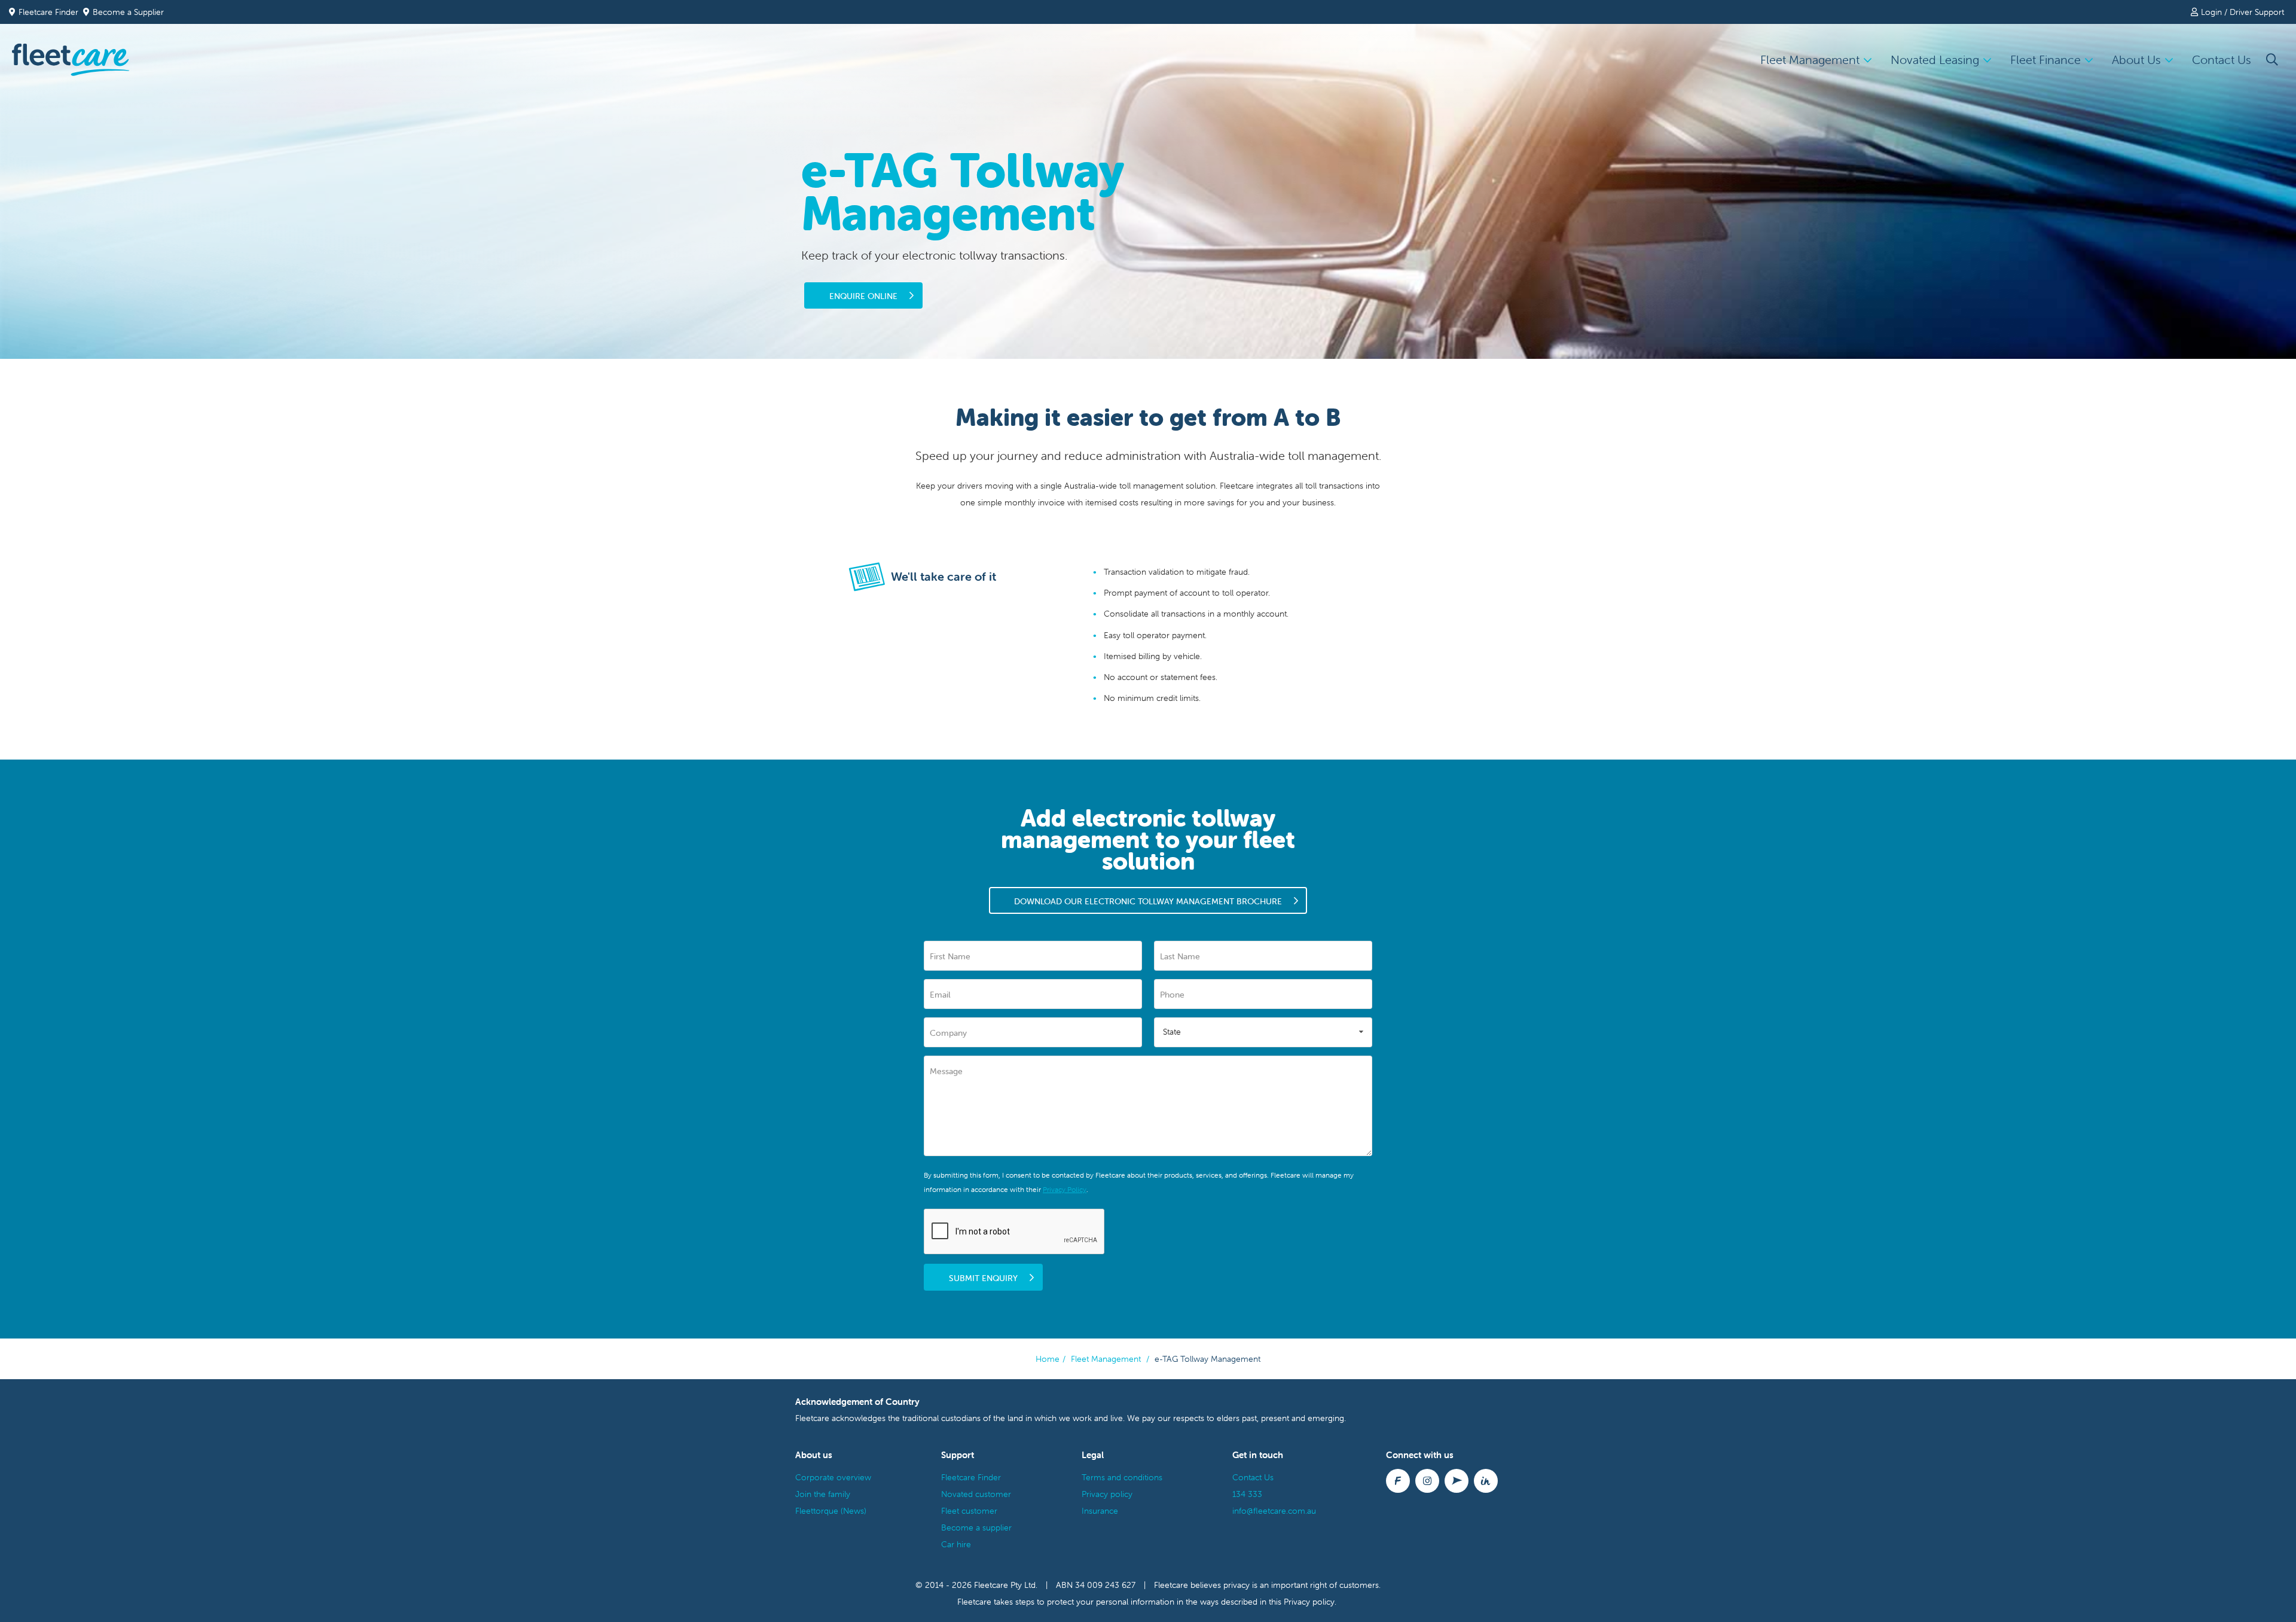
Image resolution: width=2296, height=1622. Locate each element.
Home (1048, 1359)
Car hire (956, 1544)
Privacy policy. (1310, 1602)
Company (948, 1033)
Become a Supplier (128, 12)
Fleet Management (1106, 1359)
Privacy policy (1107, 1494)
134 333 (1247, 1494)
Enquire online (863, 296)
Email (940, 995)
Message (946, 1071)
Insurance (1100, 1511)
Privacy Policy (1065, 1189)
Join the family (823, 1494)
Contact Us (2222, 60)
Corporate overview (833, 1477)
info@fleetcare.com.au (1274, 1511)
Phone (1172, 995)
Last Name (1180, 956)
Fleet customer (969, 1511)
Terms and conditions (1122, 1477)
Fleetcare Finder (51, 12)
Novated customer (976, 1494)
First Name (950, 956)
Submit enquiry (983, 1278)
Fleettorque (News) (831, 1511)
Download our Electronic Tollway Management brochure (1148, 901)
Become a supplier (976, 1528)
